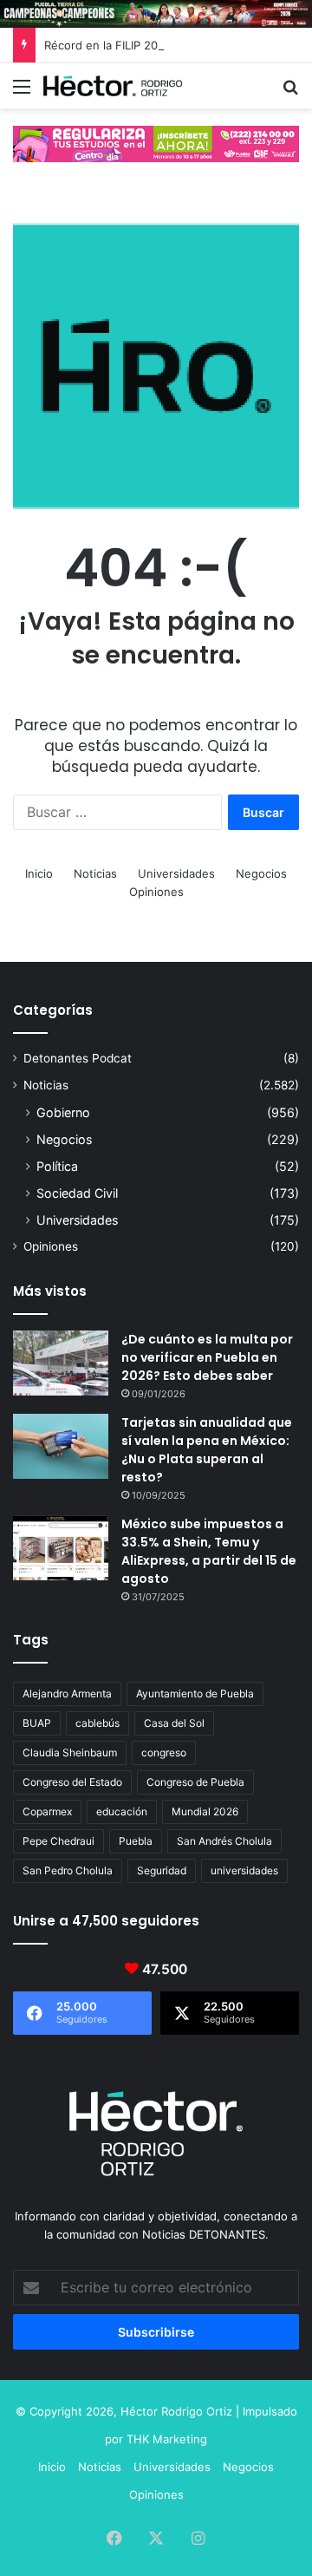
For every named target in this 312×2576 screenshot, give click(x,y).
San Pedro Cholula (68, 1870)
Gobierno (63, 1112)
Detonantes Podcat (78, 1058)
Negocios (261, 873)
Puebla (136, 1841)
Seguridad (162, 1870)
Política (57, 1166)
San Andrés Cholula (224, 1841)
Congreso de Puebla (195, 1782)
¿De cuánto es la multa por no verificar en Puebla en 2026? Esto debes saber (207, 1357)
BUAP (37, 1723)
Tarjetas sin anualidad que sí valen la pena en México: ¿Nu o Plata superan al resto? (207, 1450)
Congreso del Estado (72, 1782)
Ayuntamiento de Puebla (195, 1693)
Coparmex (47, 1811)
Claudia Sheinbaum (70, 1752)
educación (122, 1811)
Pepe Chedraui (58, 1841)
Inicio (39, 873)
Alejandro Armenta (67, 1693)
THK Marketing (167, 2439)
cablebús (97, 1723)
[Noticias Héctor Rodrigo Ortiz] (113, 86)
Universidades (176, 873)
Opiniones (156, 892)
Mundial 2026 (205, 1811)
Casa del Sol (174, 1723)
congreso (164, 1752)
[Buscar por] (290, 92)
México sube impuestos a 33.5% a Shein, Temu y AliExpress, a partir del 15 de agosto (209, 1551)
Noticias (95, 873)
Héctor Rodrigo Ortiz (176, 2411)
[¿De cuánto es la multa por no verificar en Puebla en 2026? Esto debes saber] (61, 1363)
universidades (244, 1870)
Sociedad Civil (77, 1193)
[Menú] (22, 92)
